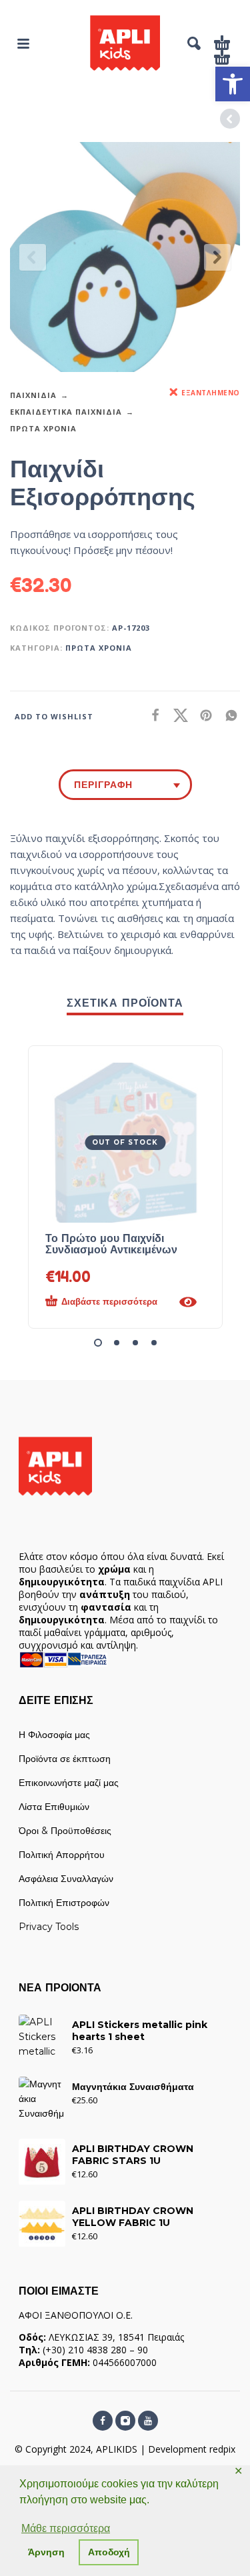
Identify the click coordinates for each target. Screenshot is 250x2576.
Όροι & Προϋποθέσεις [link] (65, 1831)
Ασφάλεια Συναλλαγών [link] (66, 1879)
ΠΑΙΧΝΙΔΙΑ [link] (33, 395)
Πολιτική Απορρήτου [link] (62, 1855)
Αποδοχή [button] (109, 2552)
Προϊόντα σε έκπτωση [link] (65, 1759)
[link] (233, 84)
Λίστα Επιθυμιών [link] (54, 1807)
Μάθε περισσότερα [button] (66, 2528)
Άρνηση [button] (46, 2552)
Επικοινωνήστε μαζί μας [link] (69, 1783)
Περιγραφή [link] (103, 785)
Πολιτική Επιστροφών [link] (64, 1903)
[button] (98, 1343)
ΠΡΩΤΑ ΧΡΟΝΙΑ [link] (43, 428)
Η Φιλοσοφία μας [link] (54, 1735)
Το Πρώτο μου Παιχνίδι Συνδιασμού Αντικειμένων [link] (111, 1244)
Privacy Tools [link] (49, 1927)
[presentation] (33, 257)
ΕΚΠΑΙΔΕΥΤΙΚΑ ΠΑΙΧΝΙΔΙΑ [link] (66, 412)
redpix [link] (222, 2449)
